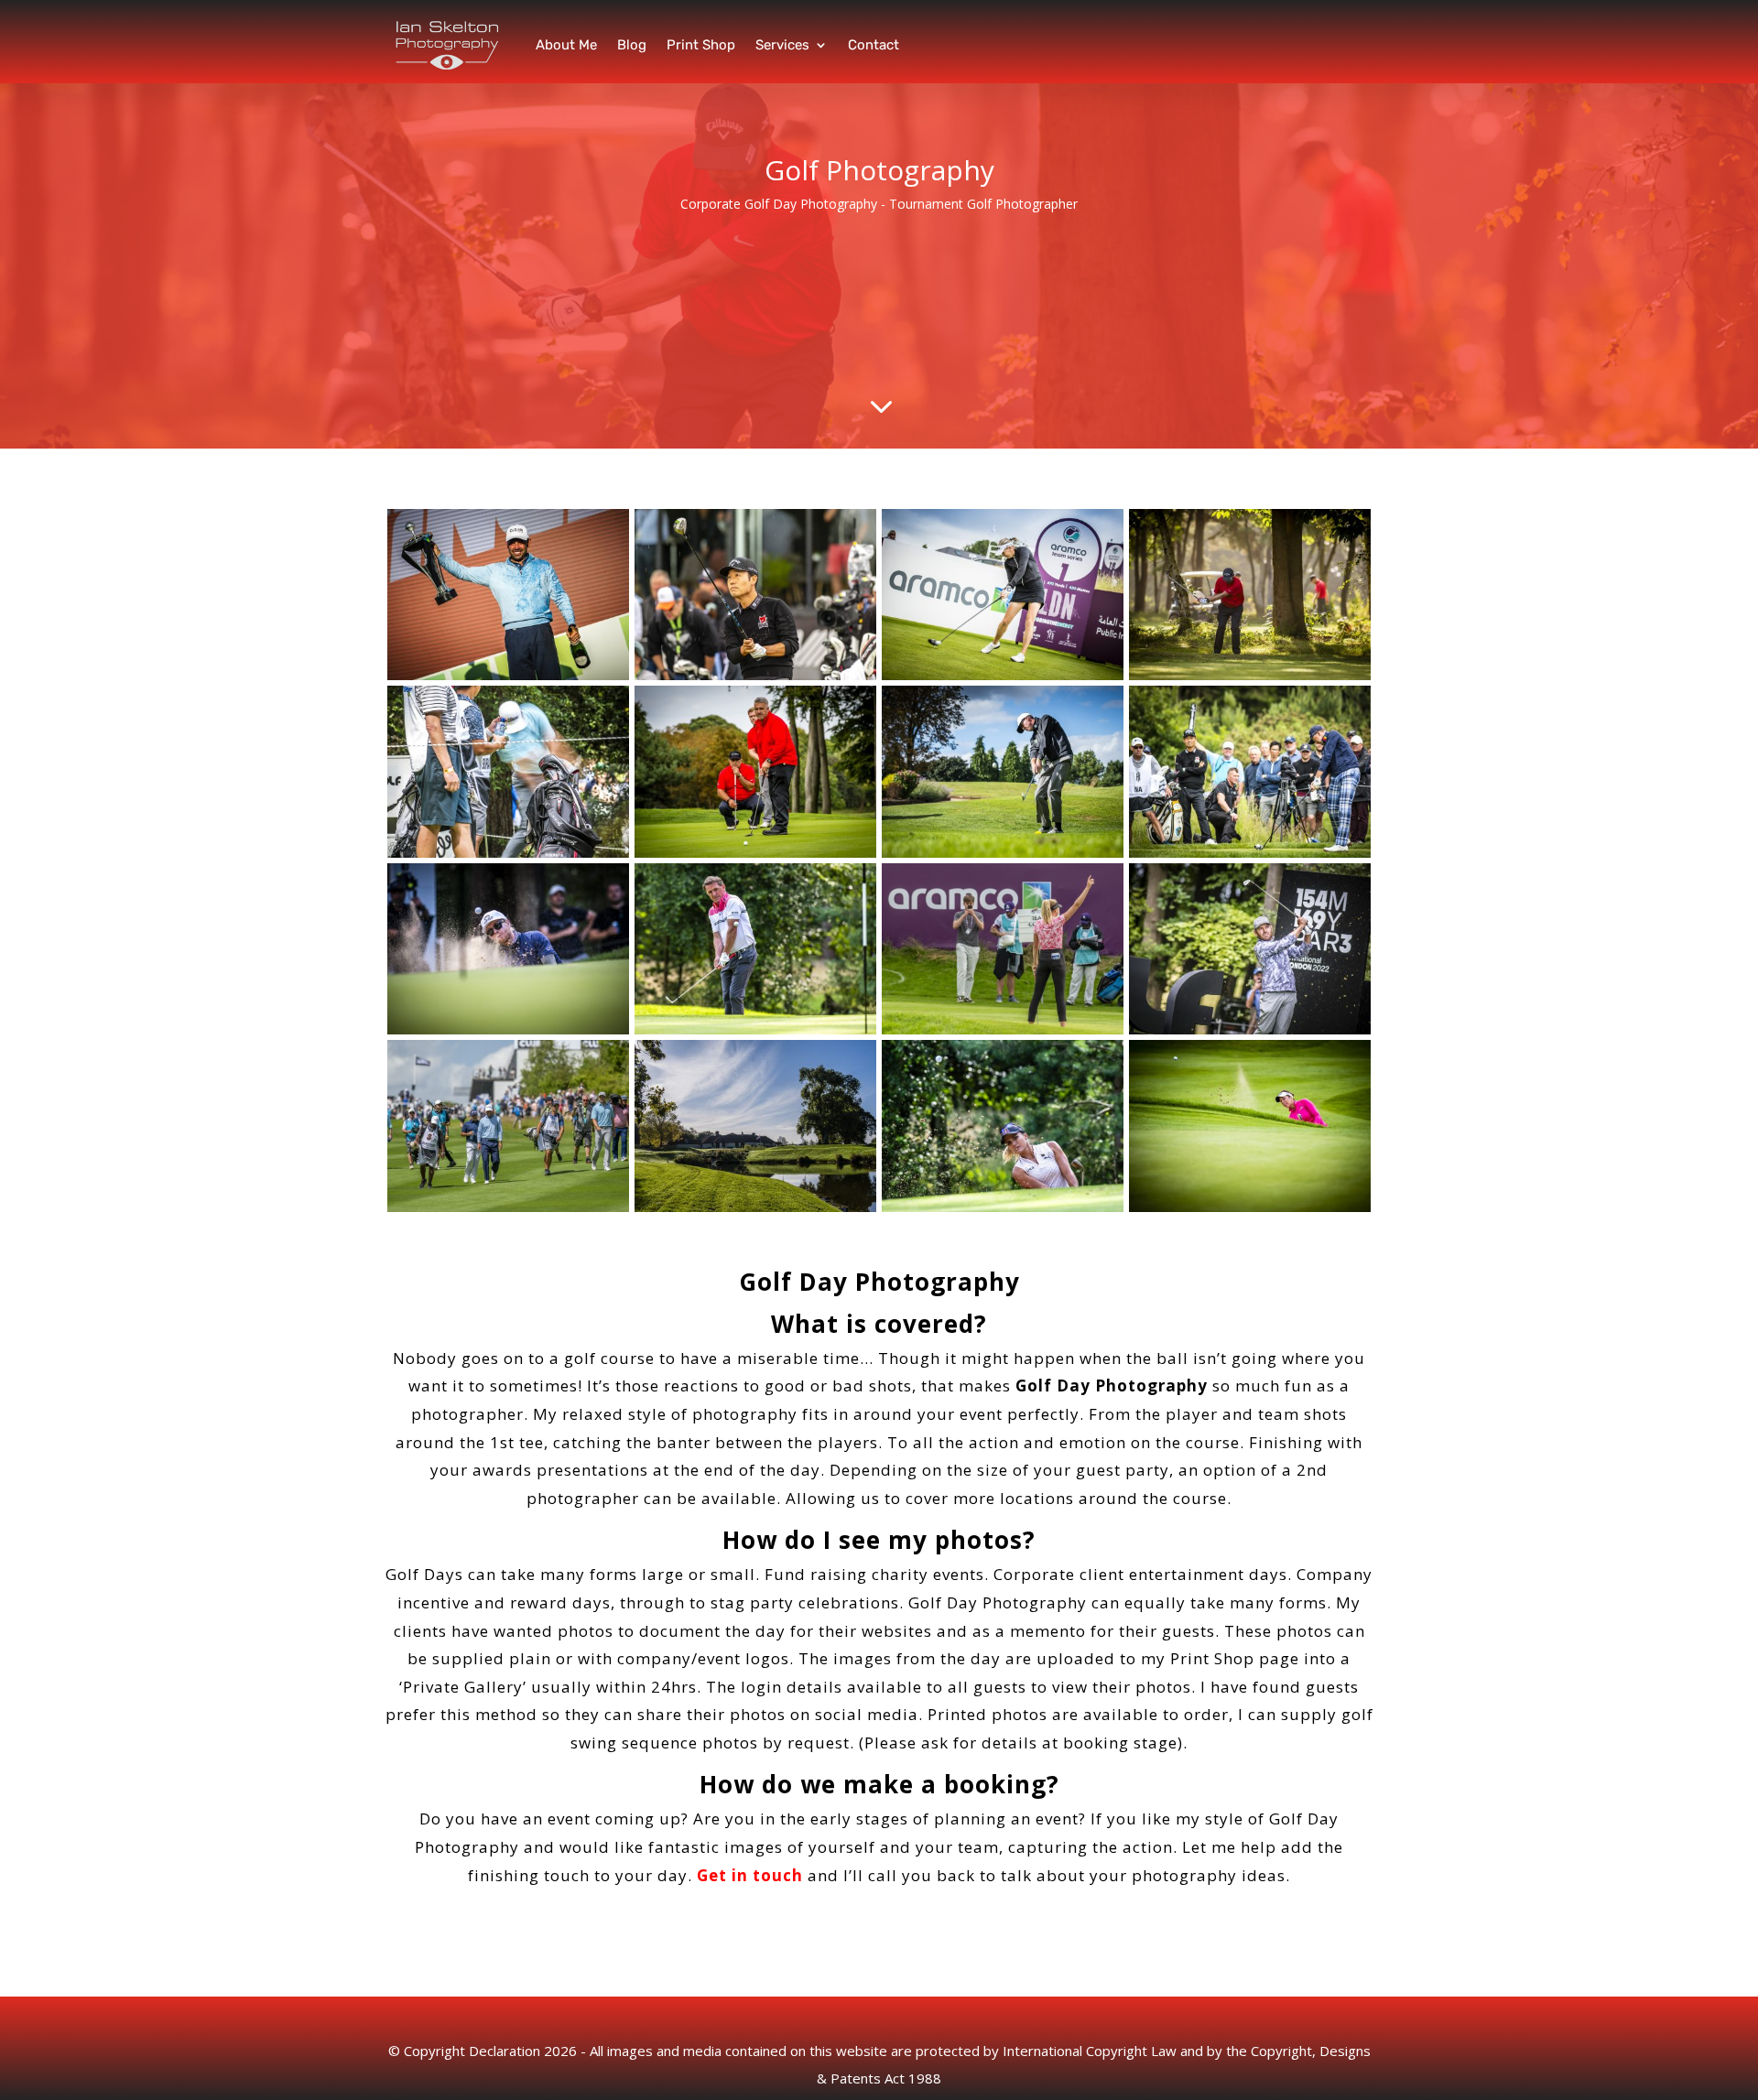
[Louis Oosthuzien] (1250, 1029)
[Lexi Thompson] (1003, 1207)
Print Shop (701, 45)
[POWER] (508, 853)
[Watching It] (755, 853)
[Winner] (1003, 1029)
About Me (566, 45)
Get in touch (750, 1875)
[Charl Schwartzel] (508, 675)
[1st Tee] (1003, 675)
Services (782, 45)
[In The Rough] (1250, 675)
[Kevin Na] (755, 675)
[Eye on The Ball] (508, 1029)
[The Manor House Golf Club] (755, 1207)
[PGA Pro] (1003, 853)
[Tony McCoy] (755, 1029)
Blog (632, 45)
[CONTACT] (1250, 853)
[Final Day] (508, 1207)
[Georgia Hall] (1250, 1207)
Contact (874, 45)
